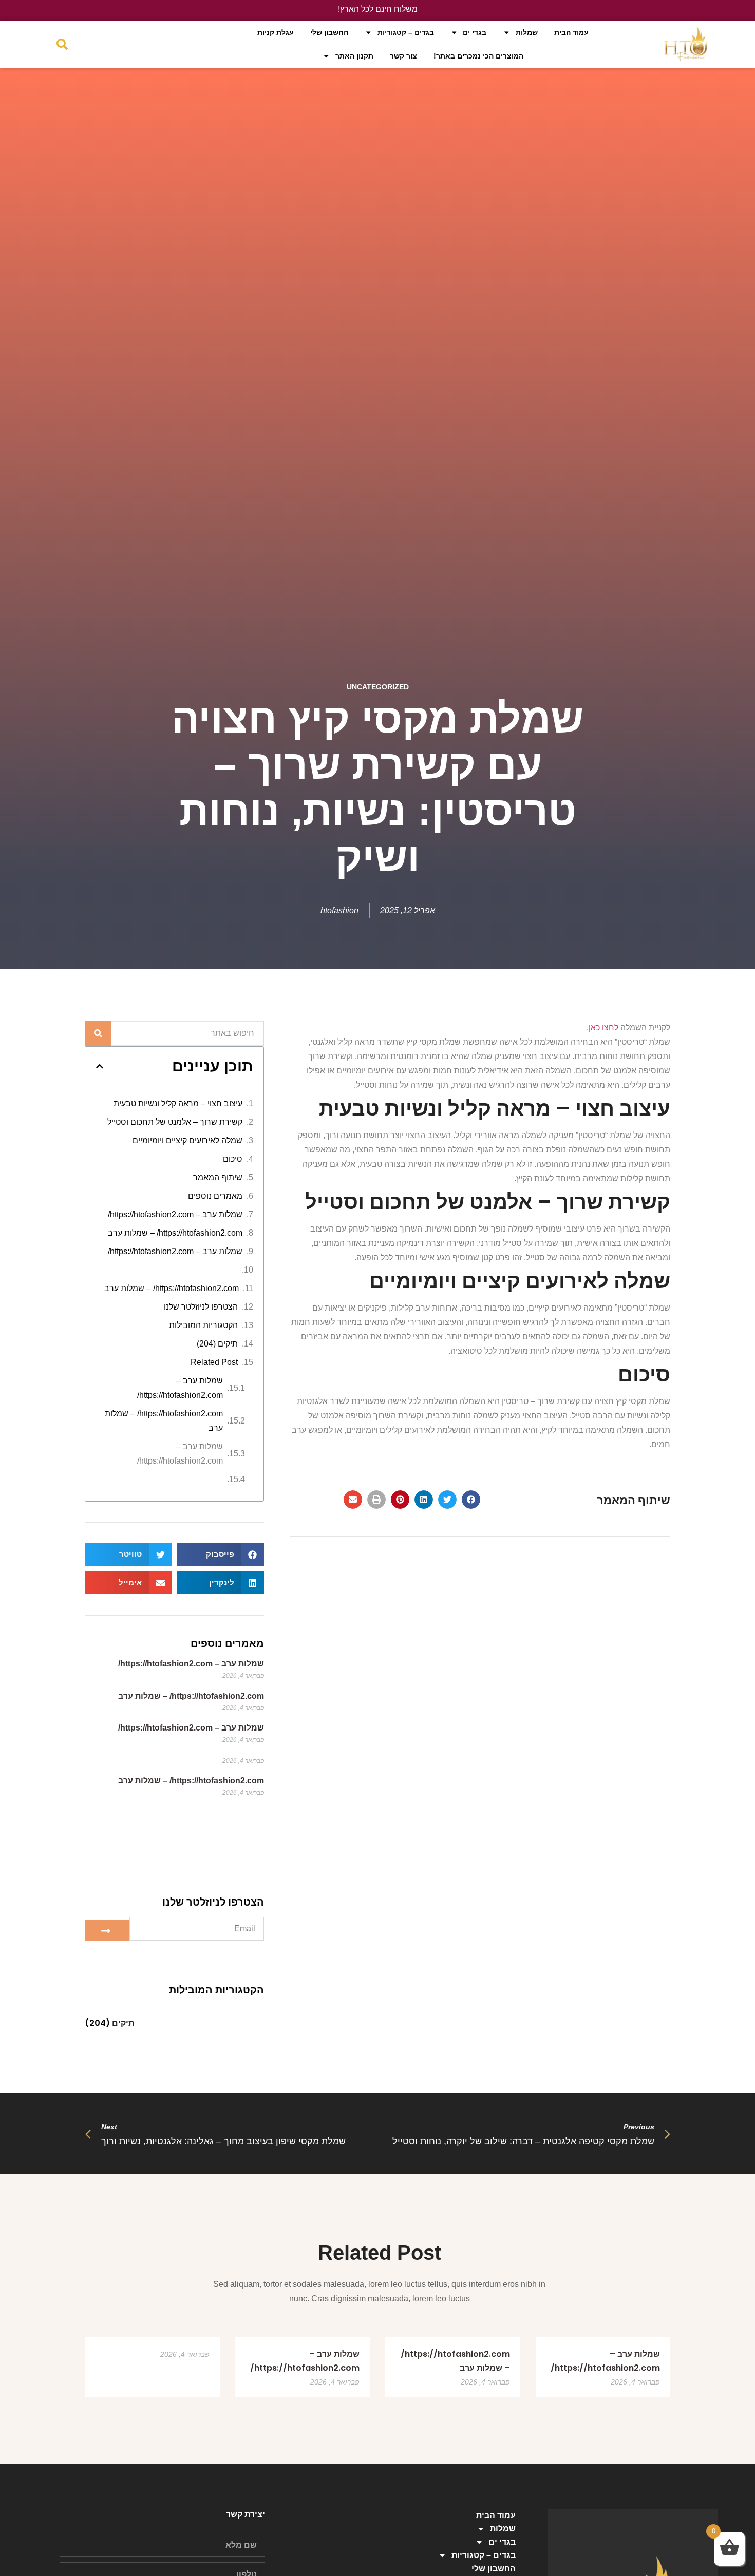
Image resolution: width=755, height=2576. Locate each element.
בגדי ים (475, 32)
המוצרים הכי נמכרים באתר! (478, 56)
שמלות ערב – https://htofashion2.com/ (175, 1214)
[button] (471, 1500)
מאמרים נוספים (215, 1196)
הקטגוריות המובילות (203, 1325)
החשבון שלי (329, 32)
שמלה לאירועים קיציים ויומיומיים (187, 1140)
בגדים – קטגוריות (406, 32)
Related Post (214, 1362)
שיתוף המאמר (218, 1177)
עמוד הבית (571, 32)
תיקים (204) (217, 1344)
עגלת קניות (276, 32)
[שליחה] (107, 1931)
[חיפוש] (98, 1033)
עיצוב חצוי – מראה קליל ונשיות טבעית (178, 1103)
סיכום (233, 1159)
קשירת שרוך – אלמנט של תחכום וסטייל (175, 1122)
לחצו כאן (603, 1027)
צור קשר (403, 56)
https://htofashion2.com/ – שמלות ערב (175, 1233)
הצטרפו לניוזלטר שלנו (201, 1307)
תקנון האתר (354, 56)
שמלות (527, 32)
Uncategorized (378, 687)
